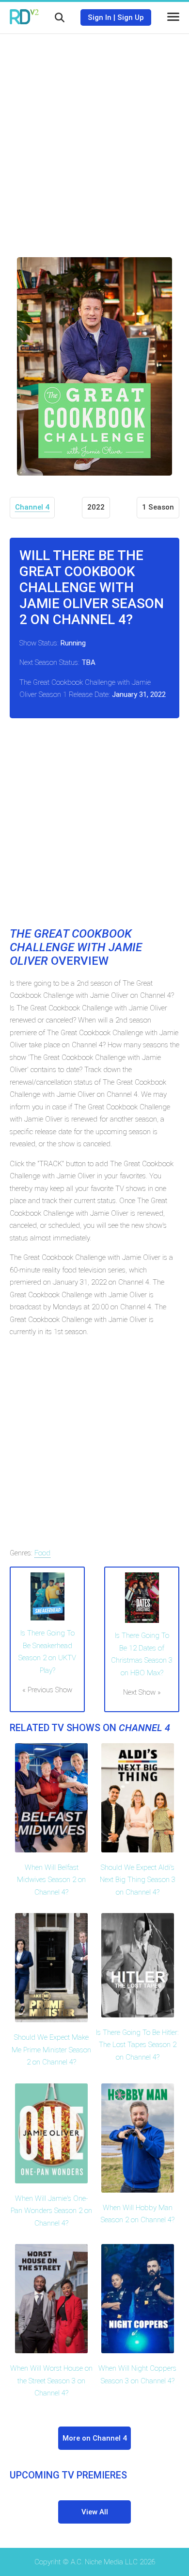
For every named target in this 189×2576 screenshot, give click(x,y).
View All (95, 2512)
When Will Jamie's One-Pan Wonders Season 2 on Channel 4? (51, 2211)
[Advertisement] (94, 138)
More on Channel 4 (95, 2438)
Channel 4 (32, 507)
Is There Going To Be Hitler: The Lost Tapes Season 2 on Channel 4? (137, 2045)
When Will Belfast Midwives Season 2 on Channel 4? (51, 1880)
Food (42, 1553)
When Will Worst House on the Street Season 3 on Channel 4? (51, 2381)
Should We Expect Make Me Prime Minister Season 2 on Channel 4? (51, 2050)
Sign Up (131, 17)
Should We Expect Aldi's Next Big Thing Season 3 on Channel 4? (138, 1880)
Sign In (100, 17)
